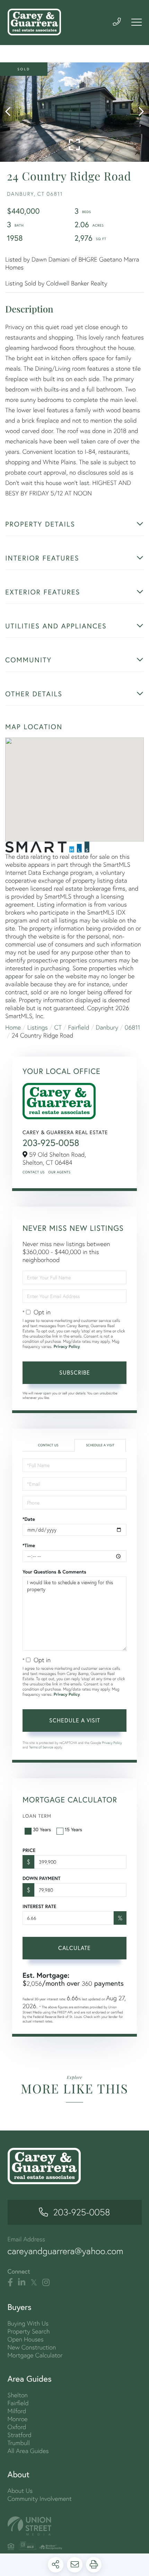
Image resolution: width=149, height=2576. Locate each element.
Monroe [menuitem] (18, 2419)
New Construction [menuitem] (32, 2347)
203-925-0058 (51, 1143)
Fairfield (79, 1027)
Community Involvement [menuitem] (40, 2499)
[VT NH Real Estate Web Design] (75, 2526)
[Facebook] (10, 2283)
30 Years (42, 1829)
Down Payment (41, 1878)
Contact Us (34, 1172)
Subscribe (75, 1372)
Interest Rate (39, 1906)
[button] (11, 112)
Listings (38, 1027)
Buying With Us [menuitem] (28, 2323)
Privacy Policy (67, 1347)
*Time (29, 1545)
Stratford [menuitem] (20, 2435)
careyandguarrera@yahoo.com (65, 2251)
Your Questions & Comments (54, 1572)
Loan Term (37, 1816)
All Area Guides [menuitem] (28, 2451)
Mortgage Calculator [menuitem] (35, 2355)
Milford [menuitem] (17, 2411)
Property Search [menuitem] (29, 2331)
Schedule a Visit (100, 1445)
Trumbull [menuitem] (19, 2443)
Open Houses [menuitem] (26, 2339)
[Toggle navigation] (137, 22)
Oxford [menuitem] (17, 2427)
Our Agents (59, 1172)
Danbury (107, 1027)
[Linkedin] (22, 2283)
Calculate (74, 1948)
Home (13, 1027)
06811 (133, 1027)
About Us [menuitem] (20, 2491)
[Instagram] (46, 2283)
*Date (29, 1519)
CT (58, 1027)
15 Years (73, 1829)
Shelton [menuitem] (18, 2395)
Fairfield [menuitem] (18, 2403)
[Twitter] (34, 2283)
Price (29, 1850)
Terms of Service (41, 1747)
